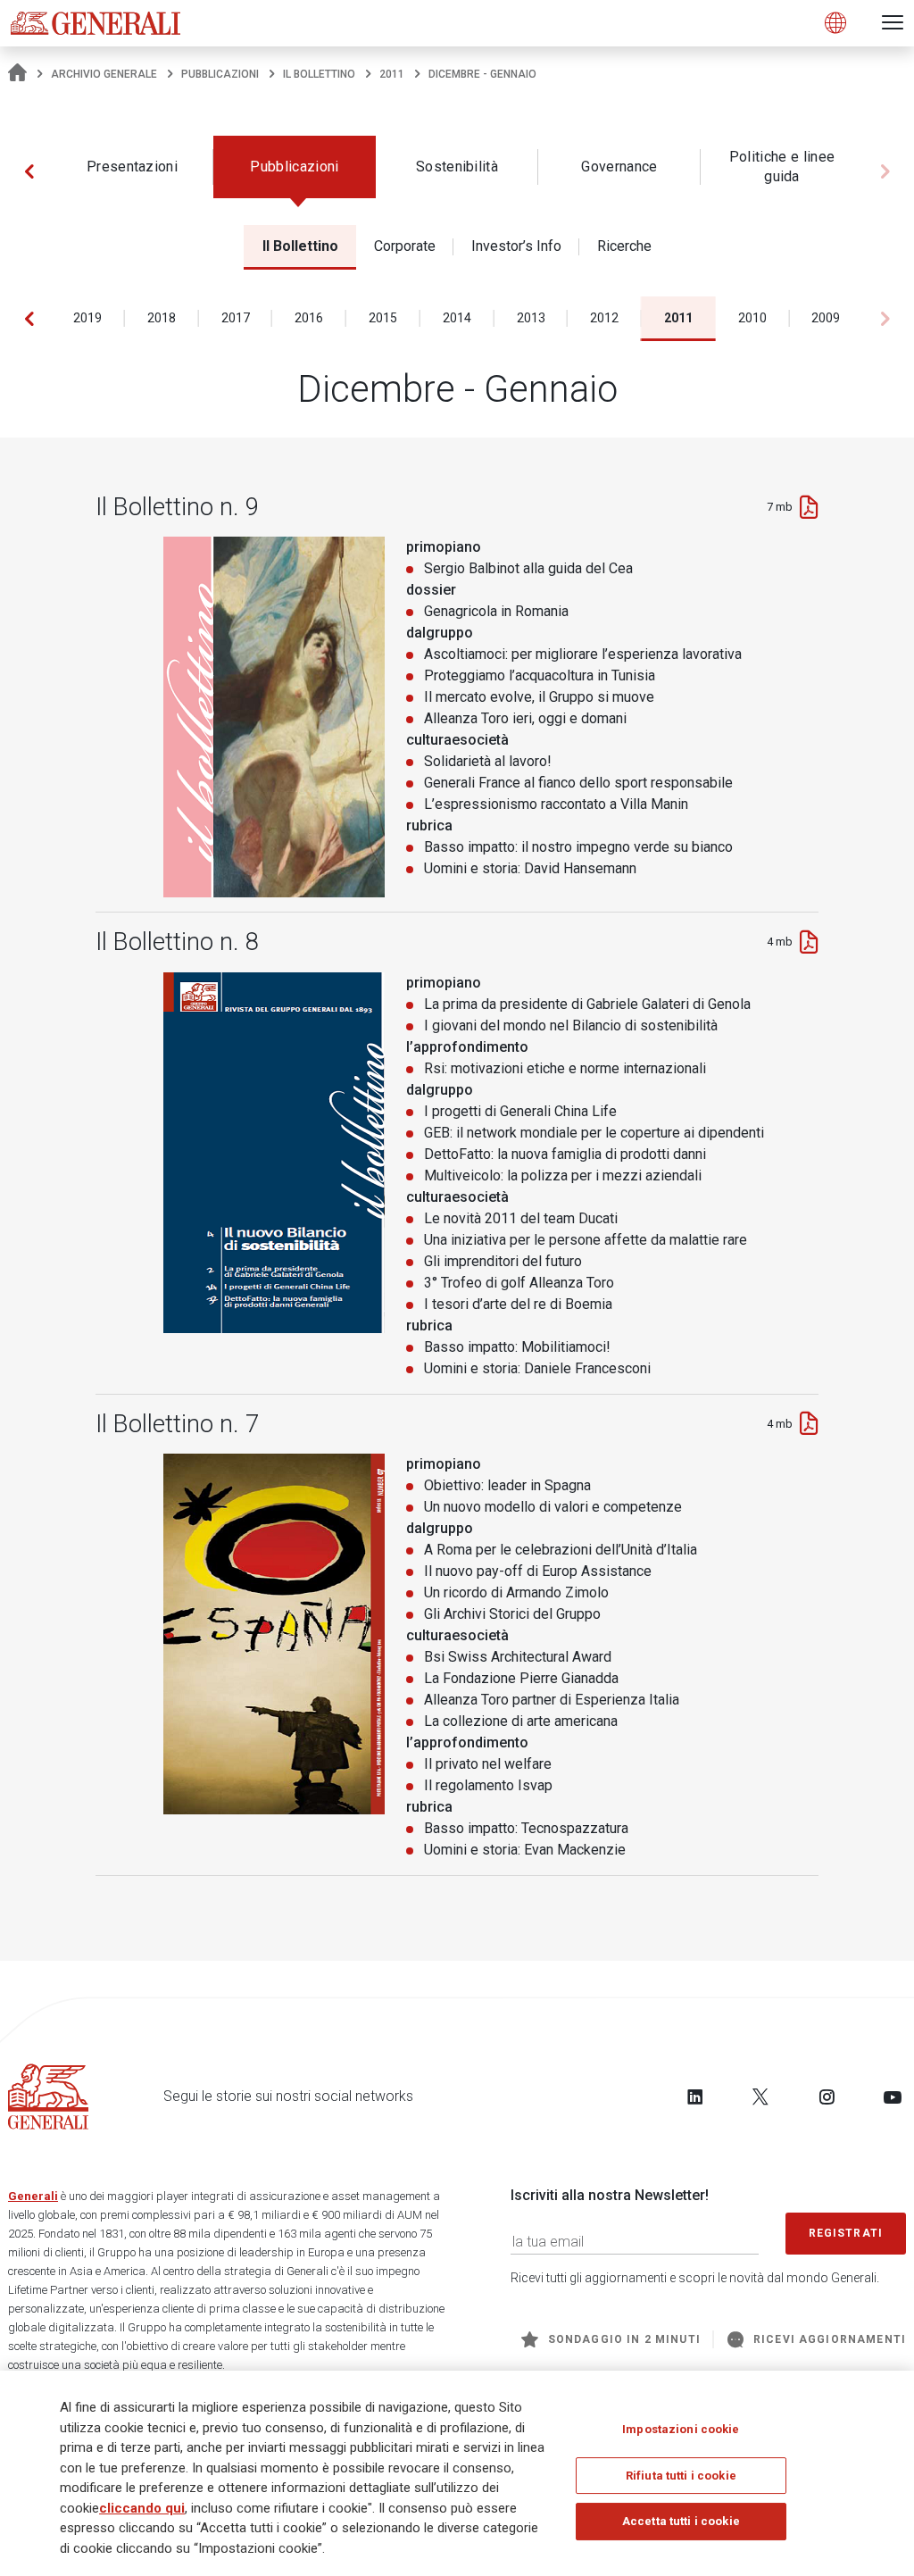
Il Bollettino (319, 74)
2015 (383, 318)
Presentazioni (132, 167)
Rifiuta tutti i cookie (681, 2476)
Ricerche (624, 246)
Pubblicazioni (220, 74)
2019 (87, 318)
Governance (619, 167)
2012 (604, 318)
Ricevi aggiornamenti (830, 2339)
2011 (392, 74)
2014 (457, 318)
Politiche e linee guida (782, 167)
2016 (309, 318)
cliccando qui (142, 2508)
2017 (236, 318)
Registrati (846, 2233)
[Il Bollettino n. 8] (809, 942)
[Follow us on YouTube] (893, 2097)
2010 (752, 318)
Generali (33, 2196)
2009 (826, 318)
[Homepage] (17, 74)
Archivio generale (104, 74)
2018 (162, 318)
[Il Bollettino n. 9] (809, 507)
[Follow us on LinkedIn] (695, 2097)
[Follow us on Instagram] (827, 2097)
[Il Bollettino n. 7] (809, 1423)
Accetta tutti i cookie (681, 2521)
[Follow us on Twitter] (760, 2097)
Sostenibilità (457, 167)
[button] (29, 171)
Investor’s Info (516, 246)
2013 (531, 318)
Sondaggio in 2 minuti (624, 2339)
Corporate (405, 246)
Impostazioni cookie (681, 2429)
